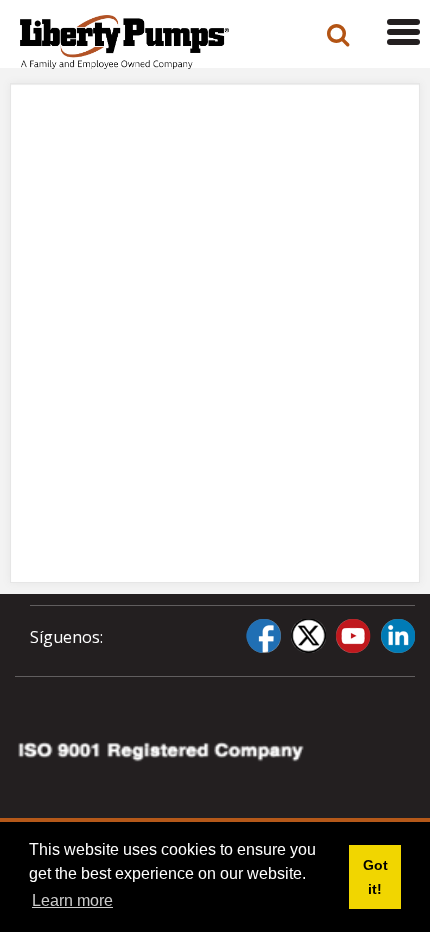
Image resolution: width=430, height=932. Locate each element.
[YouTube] (353, 636)
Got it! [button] (375, 877)
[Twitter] (308, 636)
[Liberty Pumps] (145, 42)
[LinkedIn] (397, 636)
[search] (338, 35)
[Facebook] (263, 636)
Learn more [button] (72, 900)
